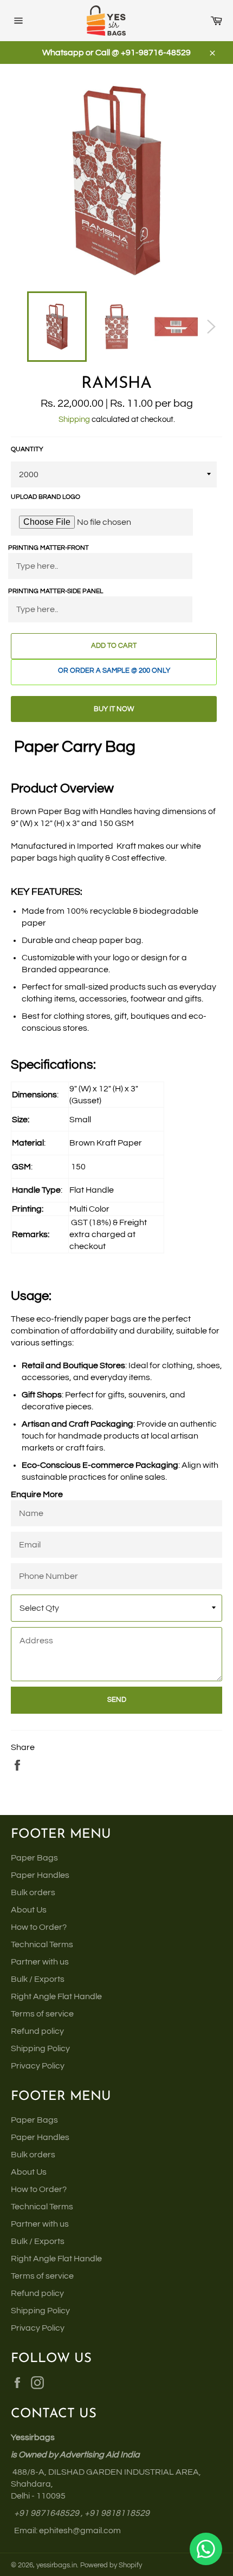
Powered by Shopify (111, 2565)
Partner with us (40, 1962)
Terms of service (42, 2014)
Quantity (27, 449)
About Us (29, 1910)
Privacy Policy (38, 2066)
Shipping (74, 419)
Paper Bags (34, 1858)
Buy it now (114, 709)
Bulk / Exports (38, 1979)
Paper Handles (40, 1875)
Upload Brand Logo (46, 497)
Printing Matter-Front (48, 548)
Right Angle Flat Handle (56, 1996)
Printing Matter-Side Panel (56, 591)
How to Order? (39, 1927)
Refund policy (37, 2031)
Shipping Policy (40, 2048)
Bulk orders (33, 1892)
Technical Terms (42, 1944)
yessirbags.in (57, 2565)
